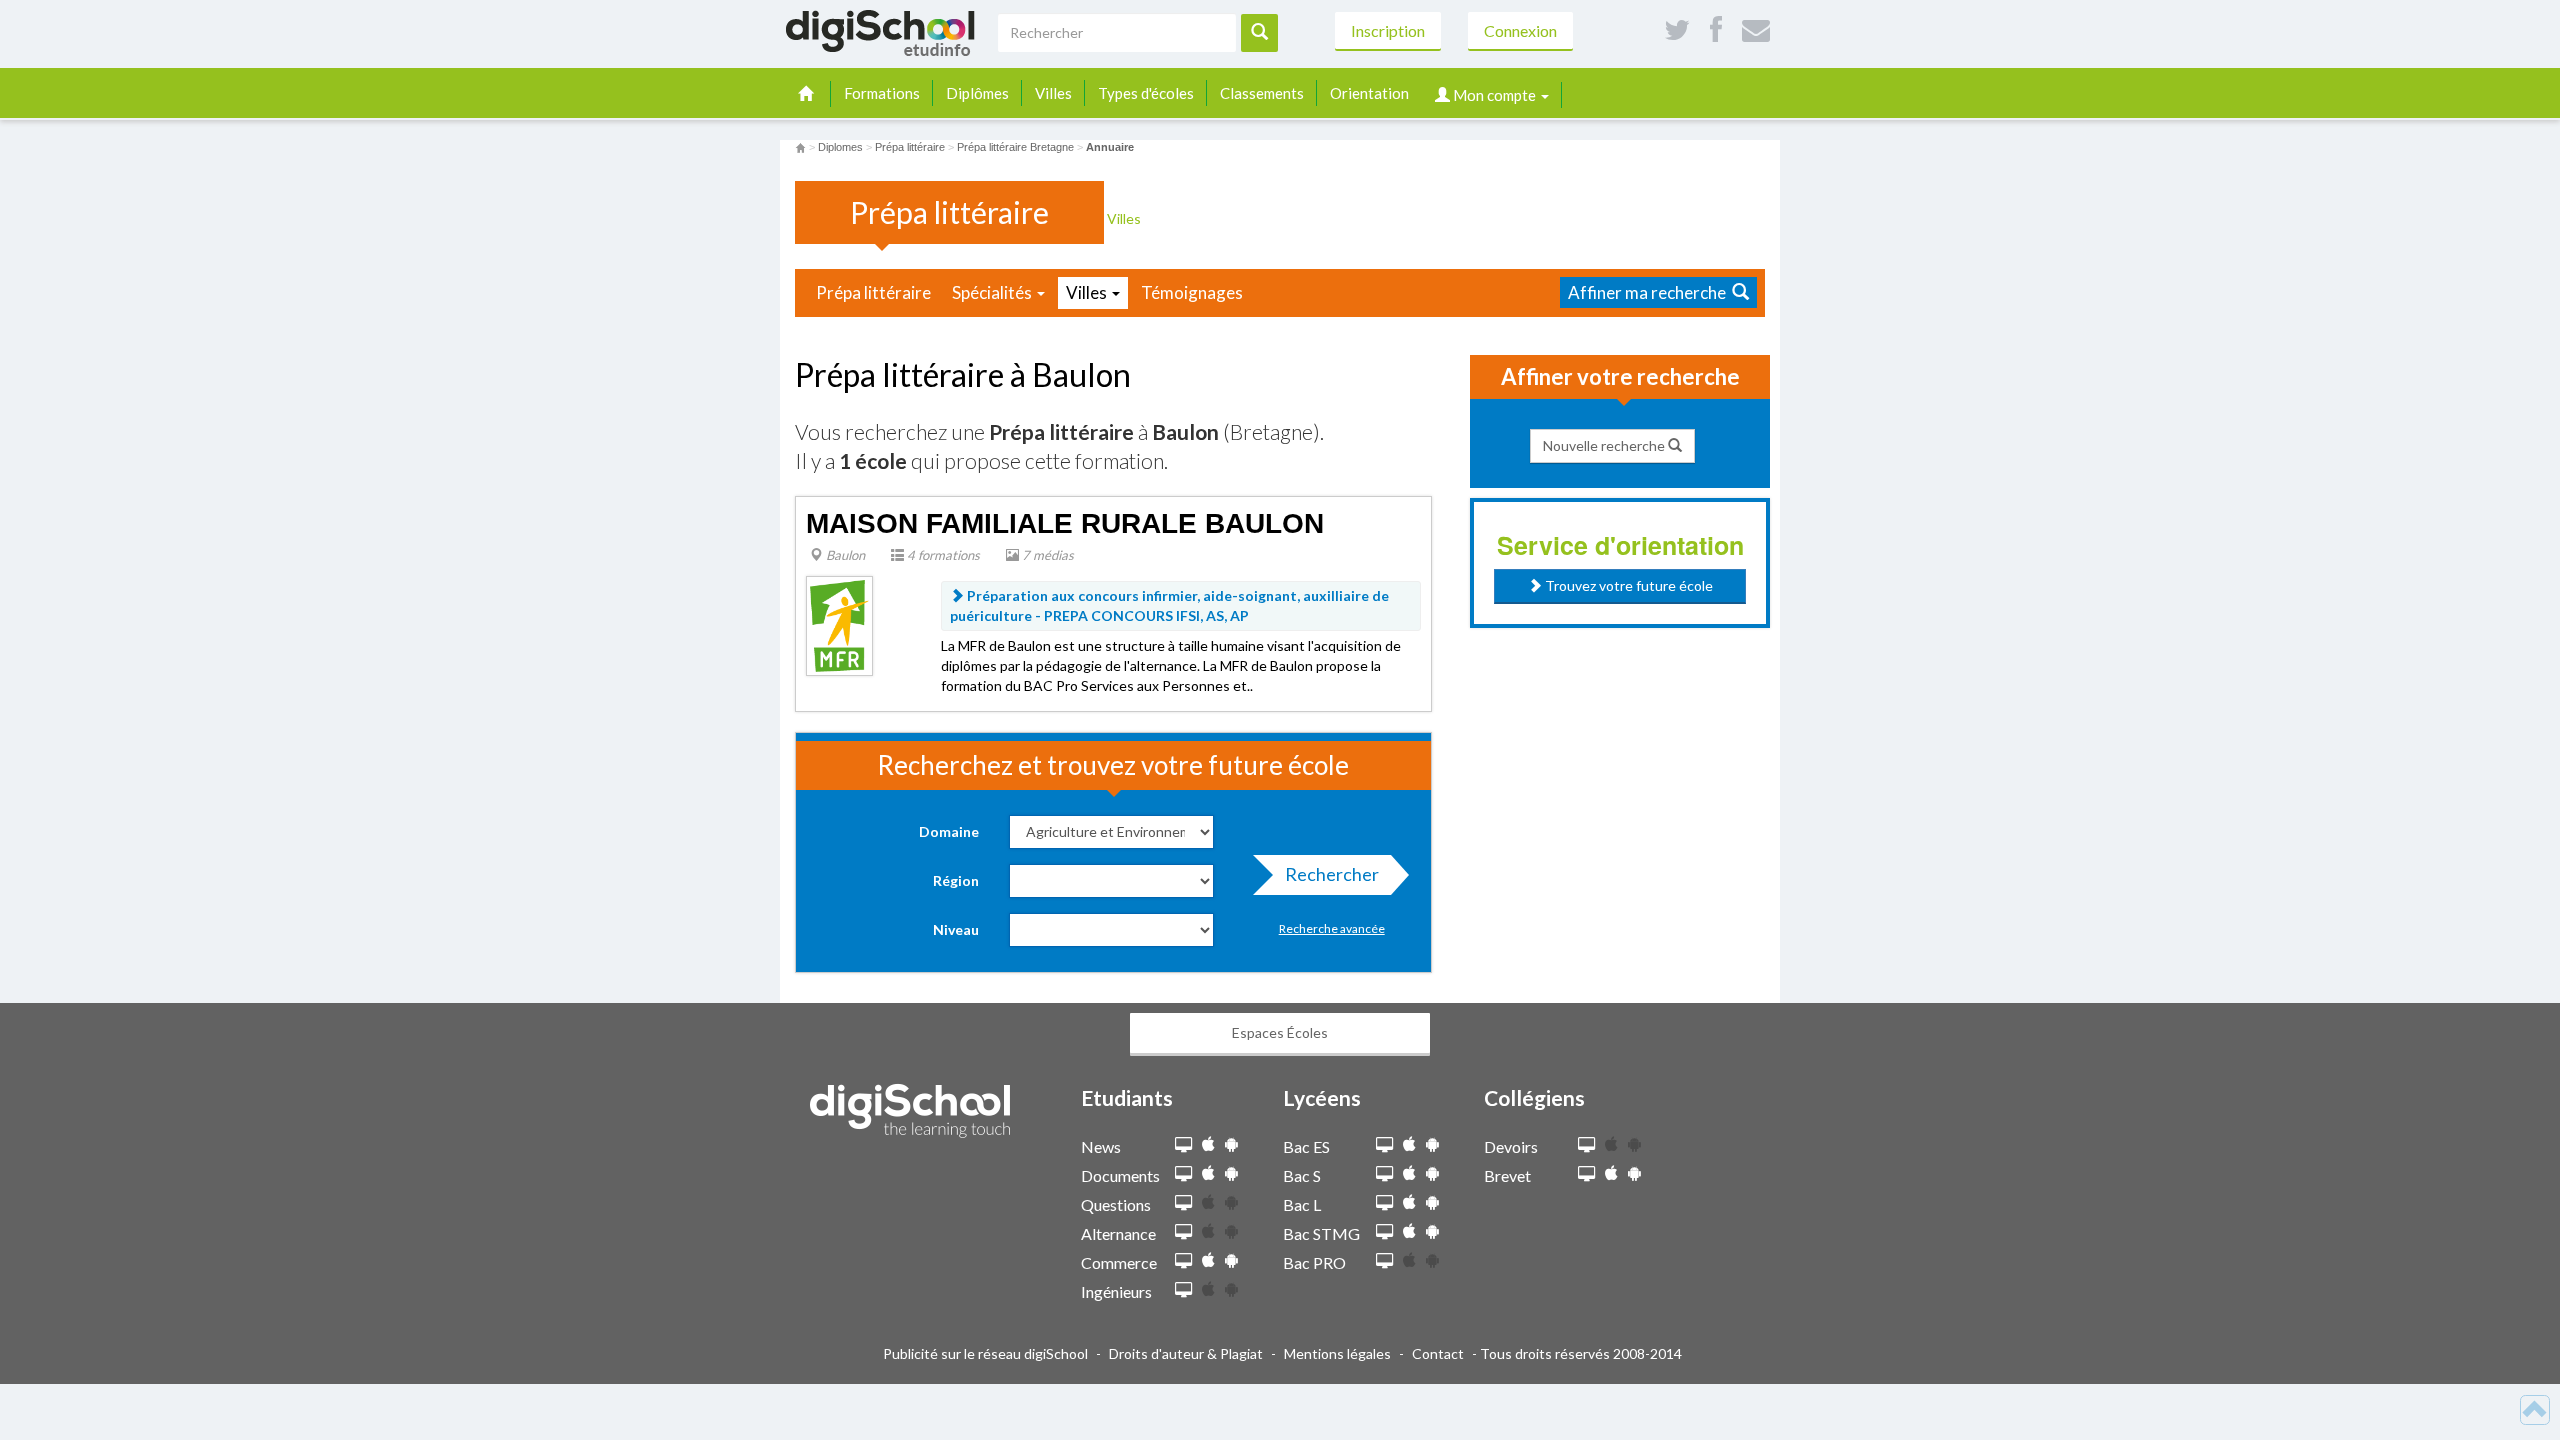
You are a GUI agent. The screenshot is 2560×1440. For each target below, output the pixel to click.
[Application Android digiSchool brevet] (1634, 1173)
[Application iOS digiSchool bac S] (1409, 1173)
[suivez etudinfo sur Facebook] (1716, 30)
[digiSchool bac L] (1384, 1203)
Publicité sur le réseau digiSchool (985, 1353)
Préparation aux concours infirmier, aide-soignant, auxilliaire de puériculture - (1169, 605)
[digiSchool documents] (1183, 1174)
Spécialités (993, 292)
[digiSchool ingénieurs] (1183, 1290)
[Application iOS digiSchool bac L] (1409, 1202)
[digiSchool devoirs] (1586, 1145)
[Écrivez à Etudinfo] (1756, 30)
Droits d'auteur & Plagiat (1186, 1353)
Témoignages (1192, 292)
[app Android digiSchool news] (1231, 1144)
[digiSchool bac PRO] (1384, 1261)
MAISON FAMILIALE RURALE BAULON (1065, 523)
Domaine (949, 831)
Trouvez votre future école (1627, 585)
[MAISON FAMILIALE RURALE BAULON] (839, 624)
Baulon (844, 555)
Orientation (1369, 93)
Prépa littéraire (873, 292)
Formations (882, 93)
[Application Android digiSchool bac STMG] (1432, 1231)
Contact (1438, 1353)
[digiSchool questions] (1183, 1203)
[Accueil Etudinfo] (800, 147)
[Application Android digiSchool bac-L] (1432, 1202)
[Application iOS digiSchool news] (1208, 1144)
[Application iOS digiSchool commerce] (1208, 1260)
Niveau (956, 929)
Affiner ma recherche (1650, 292)
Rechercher (1332, 874)
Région (956, 880)
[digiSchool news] (1183, 1145)
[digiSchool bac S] (1384, 1174)
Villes (1053, 93)
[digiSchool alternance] (1183, 1232)
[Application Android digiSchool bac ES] (1432, 1144)
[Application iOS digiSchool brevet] (1611, 1173)
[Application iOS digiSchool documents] (1208, 1173)
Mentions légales (1337, 1353)
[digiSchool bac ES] (1384, 1145)
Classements (1262, 93)
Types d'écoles (1146, 93)
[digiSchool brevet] (1586, 1174)
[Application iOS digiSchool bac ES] (1409, 1144)
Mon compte (1494, 95)
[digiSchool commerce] (1183, 1261)
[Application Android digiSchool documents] (1231, 1173)
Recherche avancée (1332, 928)
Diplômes (977, 93)
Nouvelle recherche (1605, 445)
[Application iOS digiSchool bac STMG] (1409, 1231)
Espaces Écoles (1280, 1032)
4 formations (942, 555)
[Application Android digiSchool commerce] (1231, 1260)
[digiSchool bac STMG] (1384, 1232)
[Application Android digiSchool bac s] (1432, 1173)
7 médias (1046, 555)
